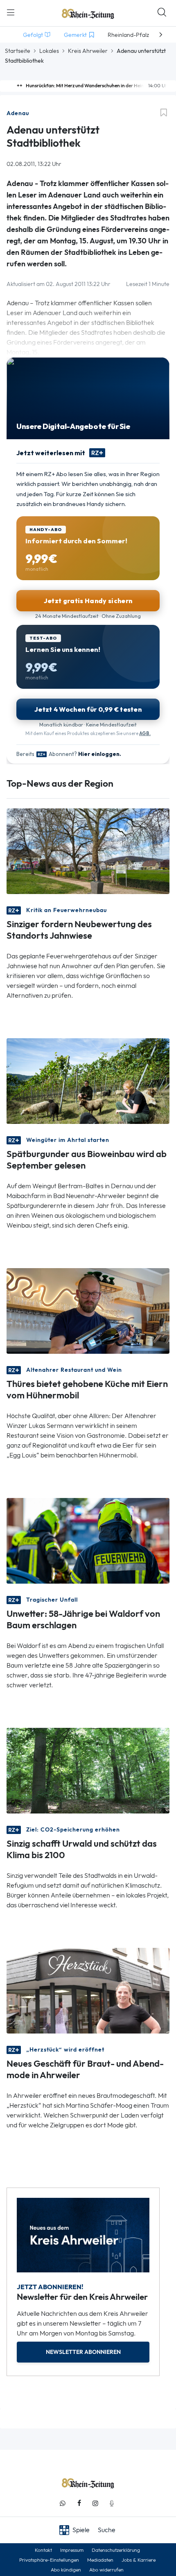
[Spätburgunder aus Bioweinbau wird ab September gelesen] (88, 1080)
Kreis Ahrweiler (88, 51)
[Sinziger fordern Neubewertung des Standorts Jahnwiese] (88, 850)
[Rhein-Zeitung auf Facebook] (79, 2503)
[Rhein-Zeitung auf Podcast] (112, 2503)
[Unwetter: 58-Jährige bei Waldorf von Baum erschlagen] (88, 1540)
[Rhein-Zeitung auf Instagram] (95, 2503)
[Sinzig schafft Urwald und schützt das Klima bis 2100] (88, 1770)
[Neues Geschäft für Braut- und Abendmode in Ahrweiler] (88, 1990)
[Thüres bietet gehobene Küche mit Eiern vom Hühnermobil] (88, 1310)
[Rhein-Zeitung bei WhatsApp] (63, 2503)
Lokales (49, 51)
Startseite (18, 51)
